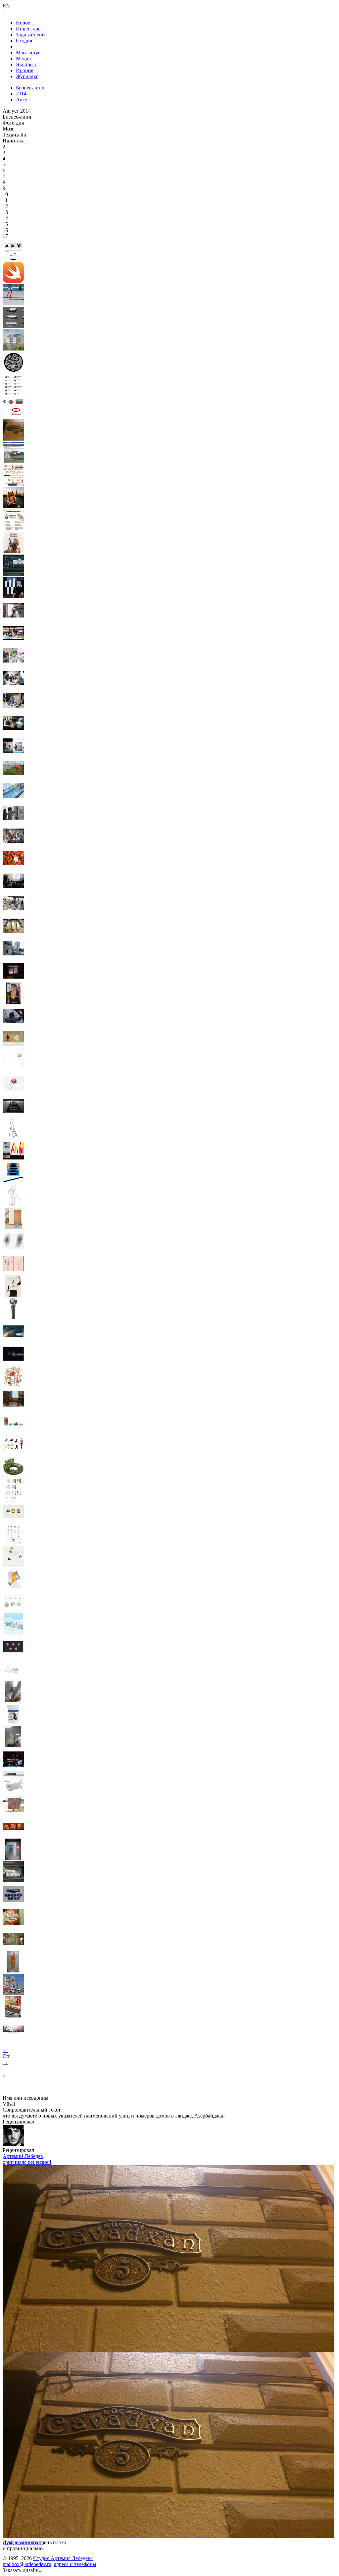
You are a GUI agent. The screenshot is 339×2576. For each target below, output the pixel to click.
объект (37, 2542)
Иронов (25, 70)
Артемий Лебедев (23, 2156)
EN (6, 5)
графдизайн (16, 2542)
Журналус (27, 76)
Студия (24, 41)
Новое (23, 23)
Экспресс (26, 64)
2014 (21, 94)
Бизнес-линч (30, 88)
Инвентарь (28, 29)
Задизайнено (30, 35)
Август (24, 100)
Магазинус (28, 53)
